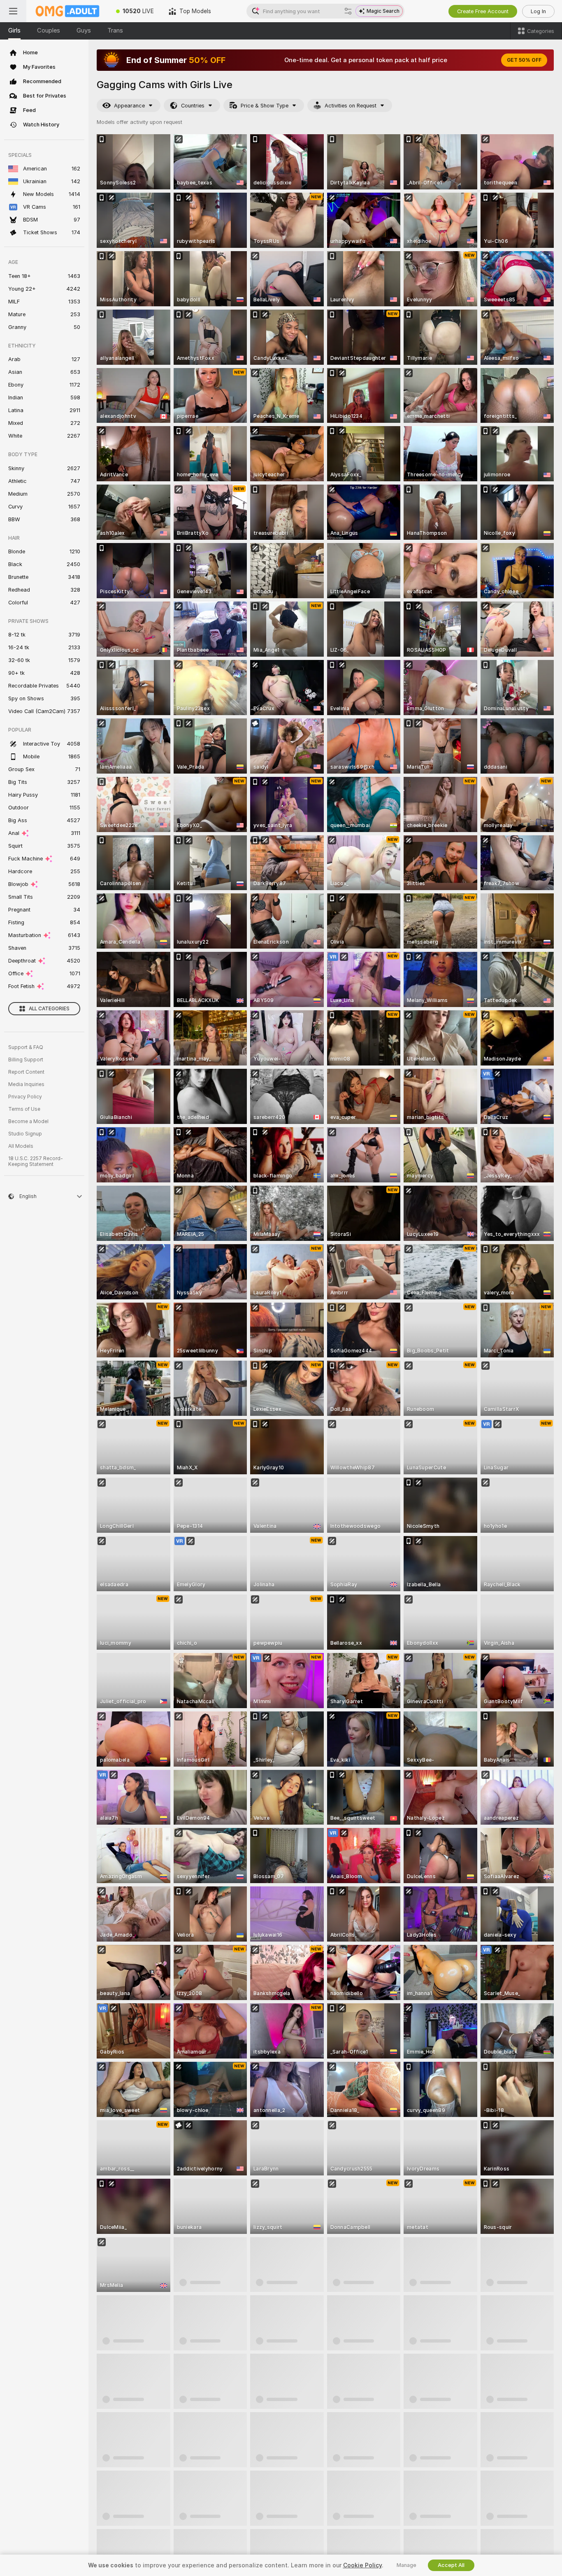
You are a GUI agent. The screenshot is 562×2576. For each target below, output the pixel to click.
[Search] (348, 11)
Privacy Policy (25, 1097)
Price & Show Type (265, 106)
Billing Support (26, 1060)
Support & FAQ (26, 1047)
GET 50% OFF (524, 60)
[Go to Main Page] (67, 11)
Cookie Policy (362, 2565)
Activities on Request (351, 106)
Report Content (26, 1072)
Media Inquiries (26, 1084)
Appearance (129, 106)
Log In (538, 11)
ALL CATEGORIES (49, 1009)
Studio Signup (25, 1134)
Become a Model (28, 1121)
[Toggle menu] (13, 11)
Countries (193, 106)
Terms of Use (24, 1109)
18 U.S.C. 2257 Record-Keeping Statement (36, 1161)
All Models (21, 1146)
